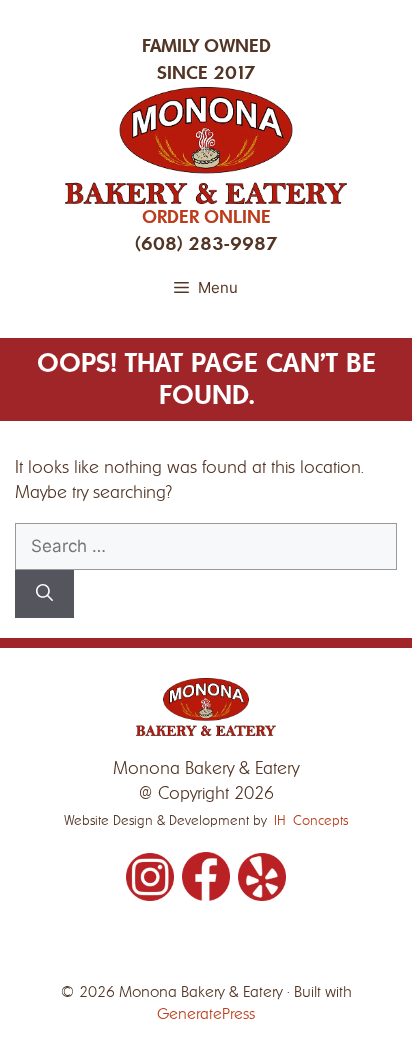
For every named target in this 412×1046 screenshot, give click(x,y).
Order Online (206, 217)
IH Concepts (311, 820)
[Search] (44, 594)
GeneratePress (206, 1014)
